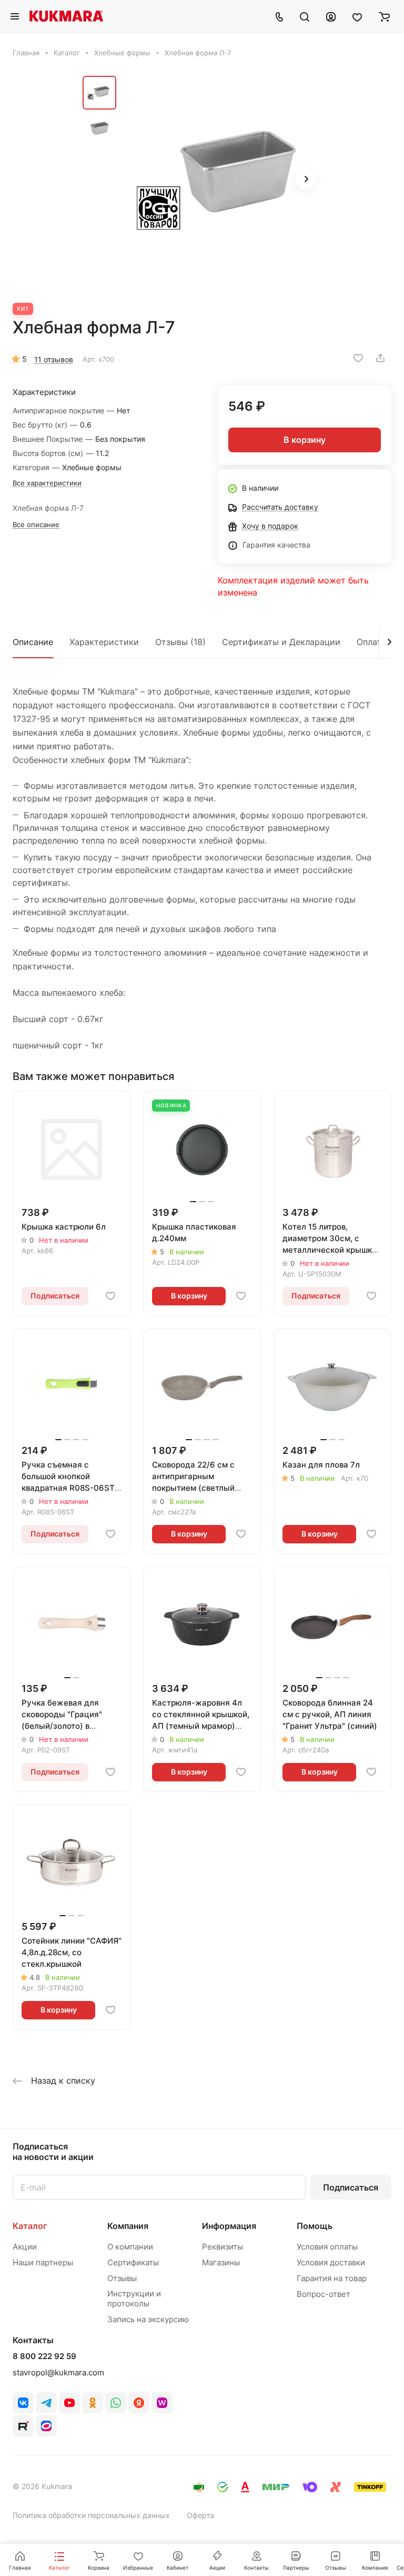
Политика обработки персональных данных (91, 2515)
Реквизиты (223, 2247)
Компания (128, 2226)
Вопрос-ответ (324, 2294)
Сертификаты (133, 2262)
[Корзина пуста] (384, 16)
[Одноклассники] (93, 2403)
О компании (130, 2247)
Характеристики (104, 642)
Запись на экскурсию (148, 2319)
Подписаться (351, 2187)
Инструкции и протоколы (134, 2298)
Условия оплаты (327, 2247)
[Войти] (331, 16)
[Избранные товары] (357, 16)
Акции (25, 2247)
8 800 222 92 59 (44, 2356)
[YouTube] (69, 2403)
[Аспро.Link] (46, 2426)
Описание (33, 642)
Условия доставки (331, 2262)
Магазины (221, 2262)
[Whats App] (116, 2403)
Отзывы (122, 2278)
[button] (306, 179)
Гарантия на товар (332, 2278)
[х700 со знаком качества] (222, 180)
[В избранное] (358, 358)
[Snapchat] (23, 2426)
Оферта (200, 2515)
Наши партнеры (43, 2262)
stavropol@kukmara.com (58, 2372)
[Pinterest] (162, 2403)
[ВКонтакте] (23, 2403)
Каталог (30, 2226)
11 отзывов (54, 359)
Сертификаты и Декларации (281, 642)
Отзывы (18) (180, 642)
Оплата (371, 642)
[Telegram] (46, 2403)
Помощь (315, 2226)
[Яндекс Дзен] (139, 2403)
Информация (229, 2226)
